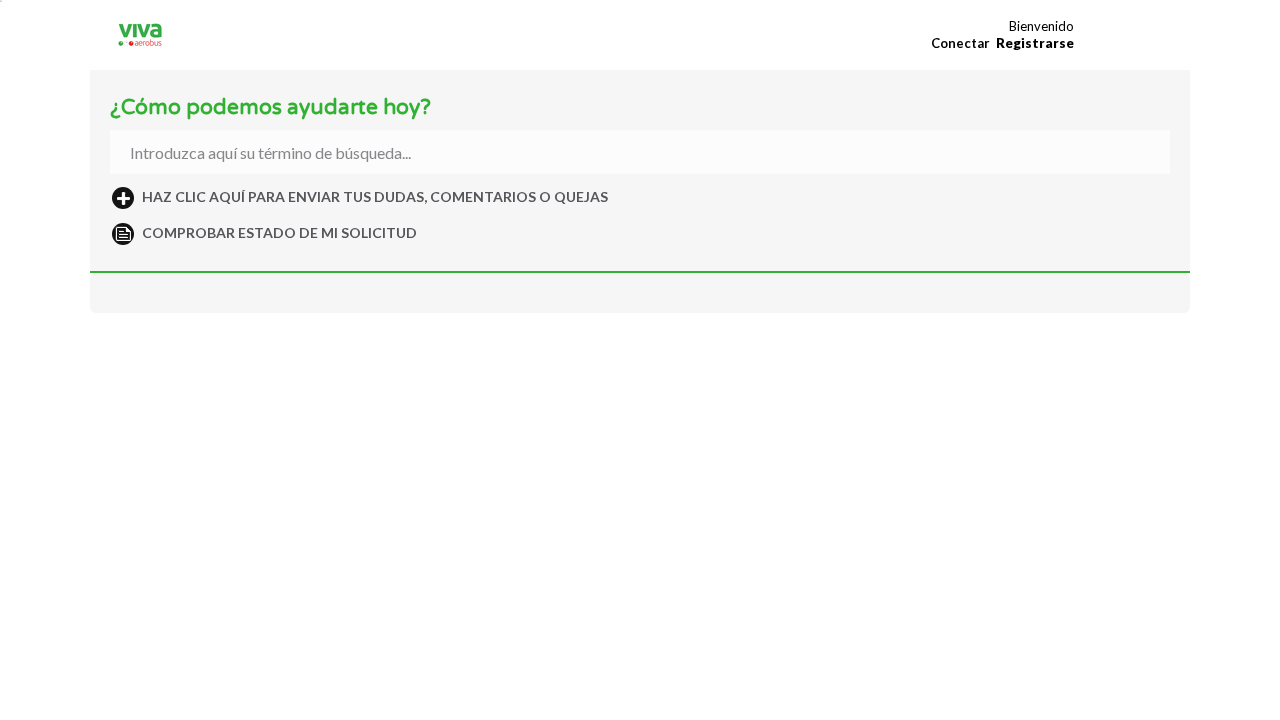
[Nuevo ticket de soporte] (363, 197)
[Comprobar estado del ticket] (267, 233)
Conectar (960, 43)
